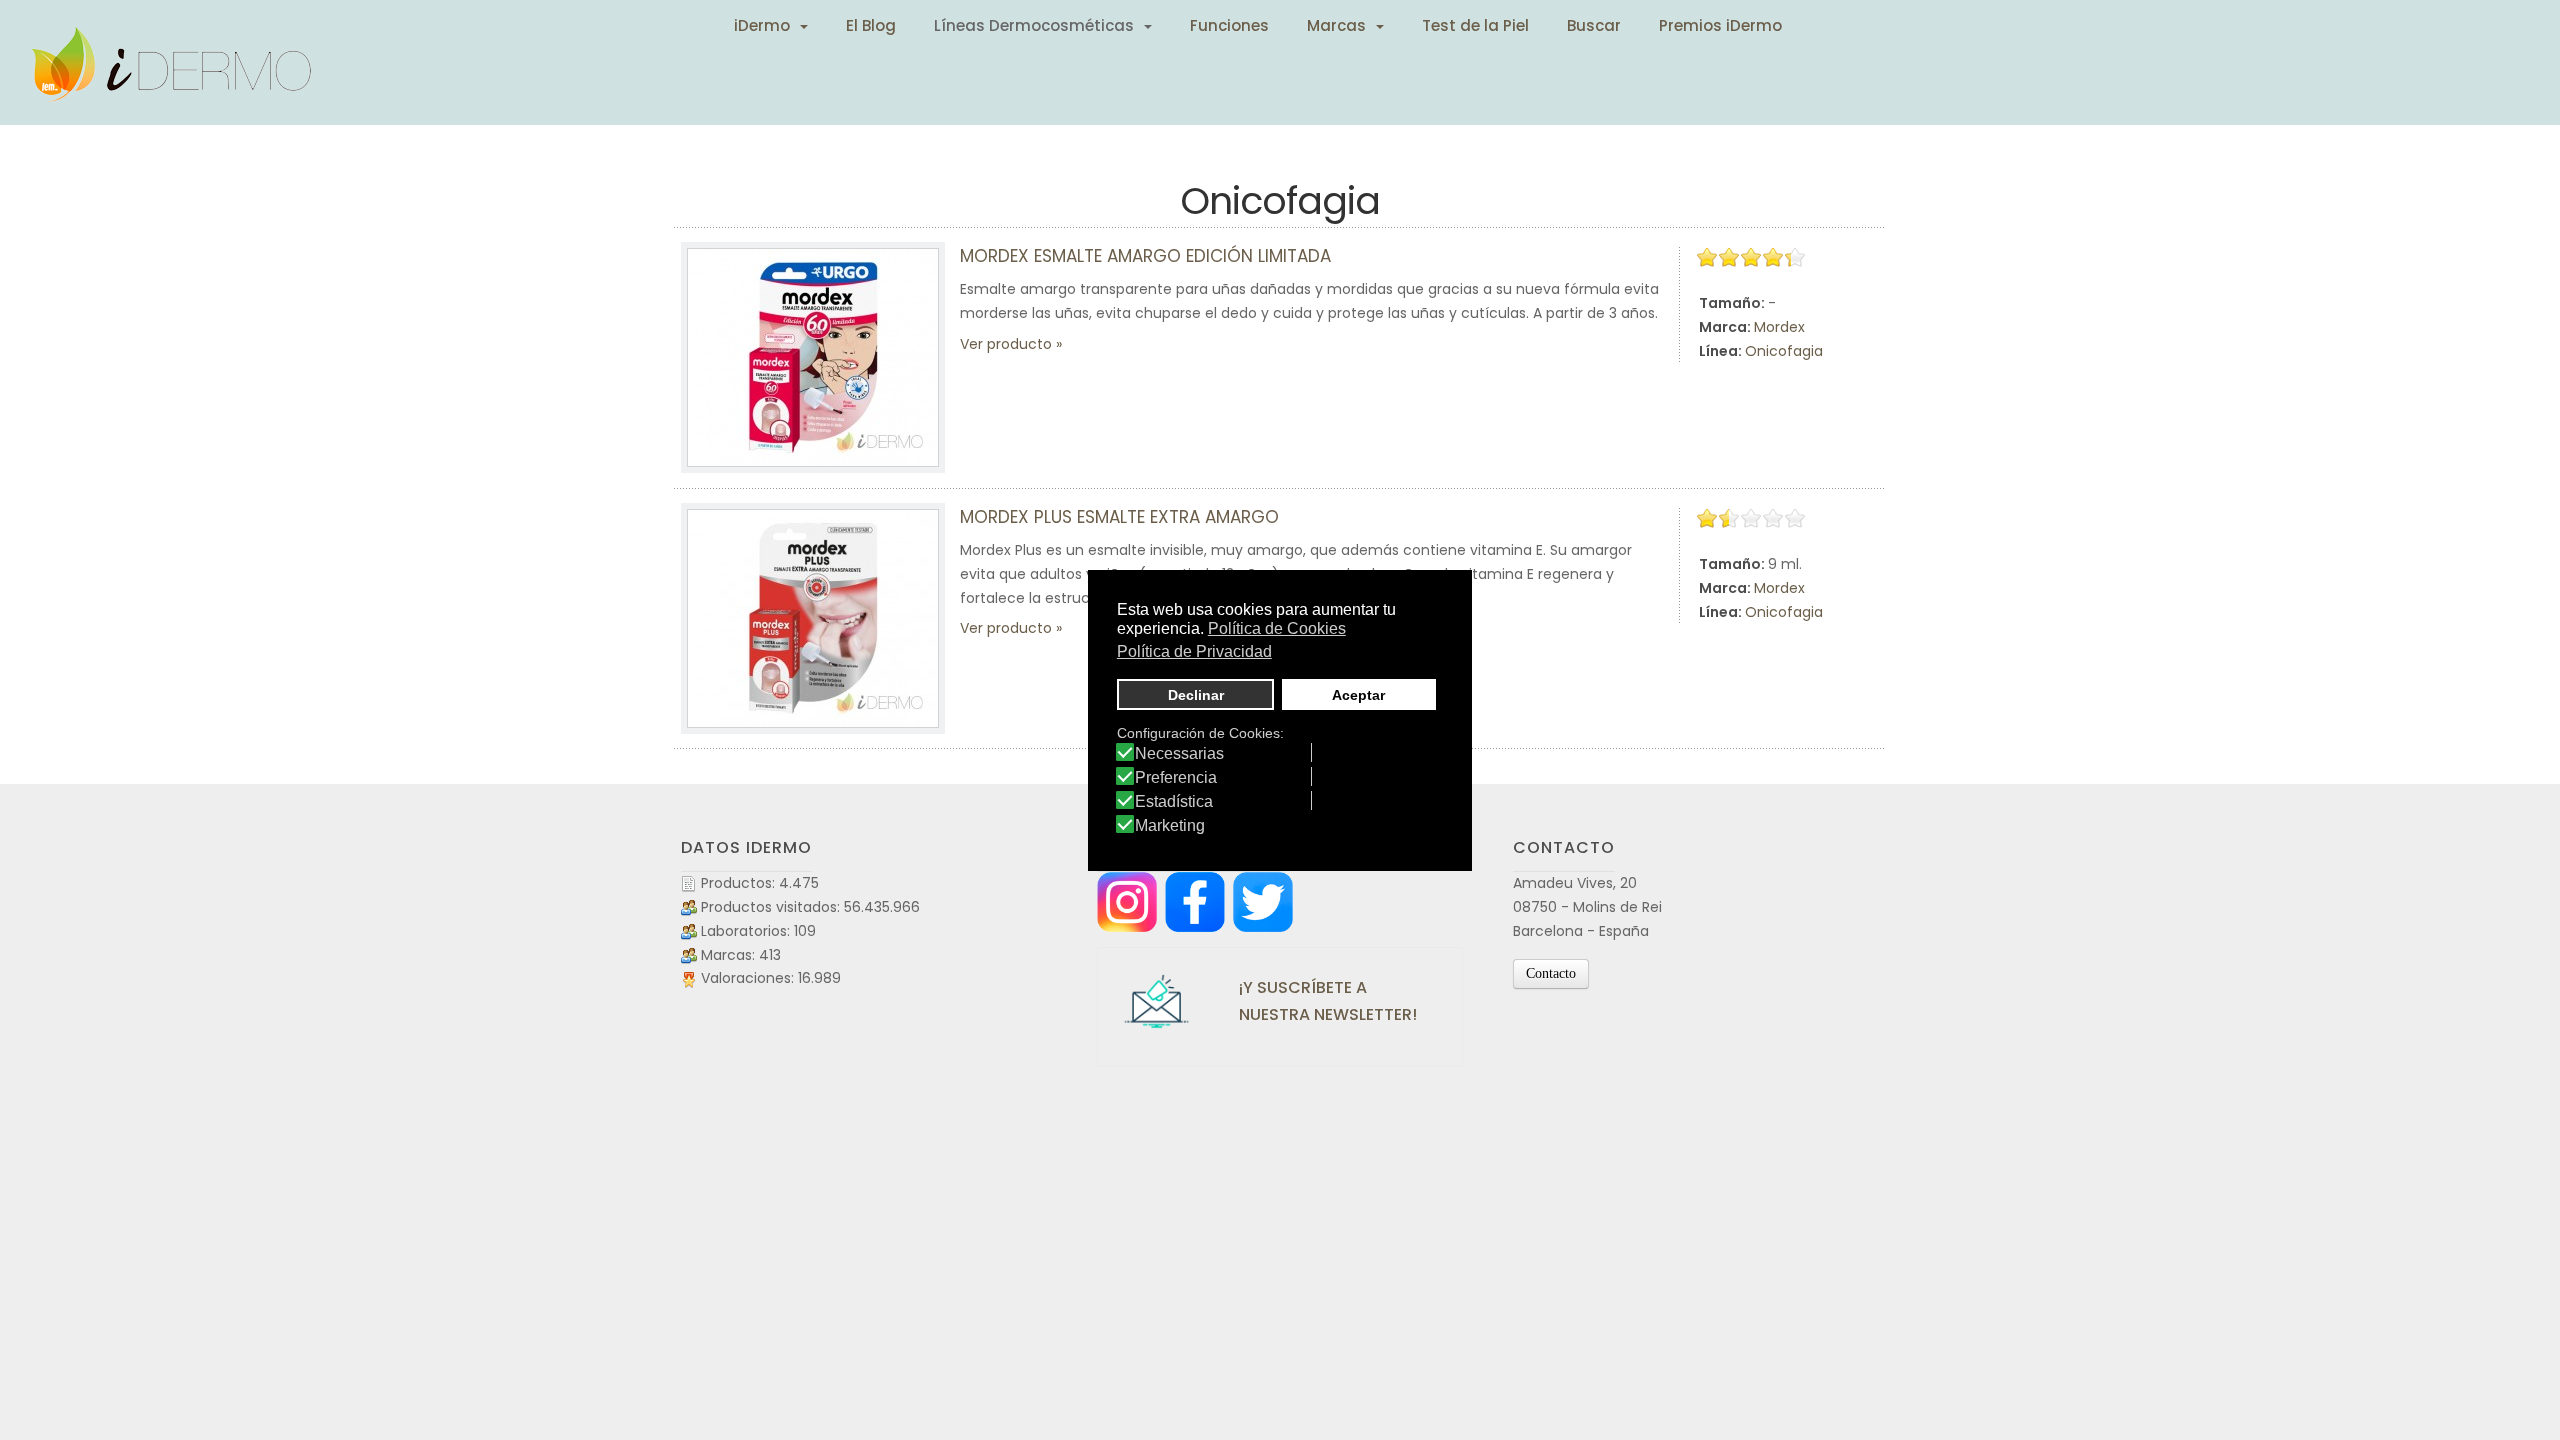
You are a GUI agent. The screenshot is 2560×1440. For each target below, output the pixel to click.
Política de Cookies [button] (1277, 628)
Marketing (1170, 826)
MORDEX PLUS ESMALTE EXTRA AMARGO (1119, 517)
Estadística (1174, 802)
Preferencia (1176, 778)
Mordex (1779, 327)
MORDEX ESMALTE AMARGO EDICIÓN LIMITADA (1145, 256)
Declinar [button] (1196, 695)
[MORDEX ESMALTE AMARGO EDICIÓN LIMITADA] (813, 357)
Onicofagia (1784, 351)
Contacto (1551, 973)
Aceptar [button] (1358, 695)
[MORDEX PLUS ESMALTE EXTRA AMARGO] (813, 618)
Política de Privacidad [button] (1194, 651)
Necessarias (1179, 754)
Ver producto (1006, 344)
